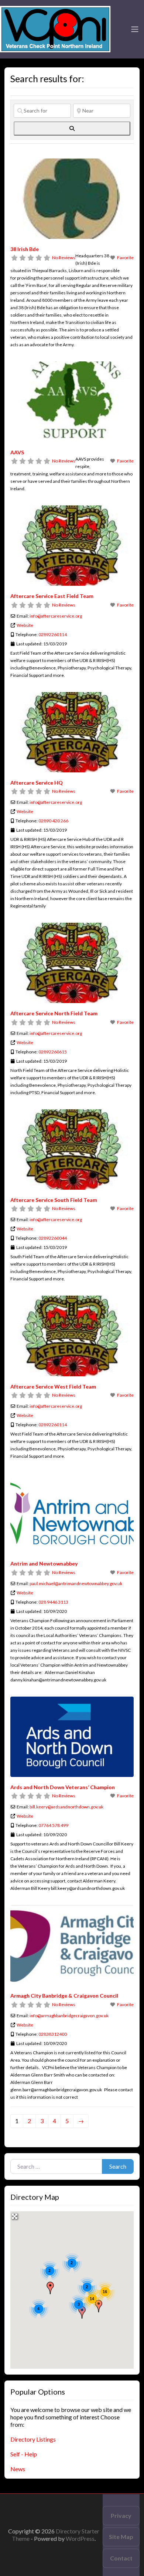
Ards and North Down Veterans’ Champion (63, 1787)
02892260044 (53, 1238)
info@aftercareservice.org (56, 616)
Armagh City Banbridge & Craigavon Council (64, 1996)
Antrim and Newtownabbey (44, 1563)
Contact (121, 2558)
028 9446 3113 (53, 1602)
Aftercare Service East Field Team (52, 596)
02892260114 (53, 634)
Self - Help (24, 2454)
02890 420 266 (53, 821)
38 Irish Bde (25, 249)
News (18, 2469)
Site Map (121, 2537)
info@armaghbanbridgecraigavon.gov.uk (69, 2016)
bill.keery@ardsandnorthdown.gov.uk (66, 1807)
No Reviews (64, 258)
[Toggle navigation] (135, 29)
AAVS (17, 452)
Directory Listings (33, 2439)
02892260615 (53, 1052)
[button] (50, 2288)
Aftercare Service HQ (37, 783)
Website (25, 625)
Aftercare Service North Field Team (54, 1013)
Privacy (121, 2515)
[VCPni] (55, 28)
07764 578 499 (53, 1825)
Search (118, 2166)
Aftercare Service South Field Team (54, 1200)
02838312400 (53, 2034)
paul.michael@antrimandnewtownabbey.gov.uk (76, 1583)
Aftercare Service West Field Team (53, 1386)
